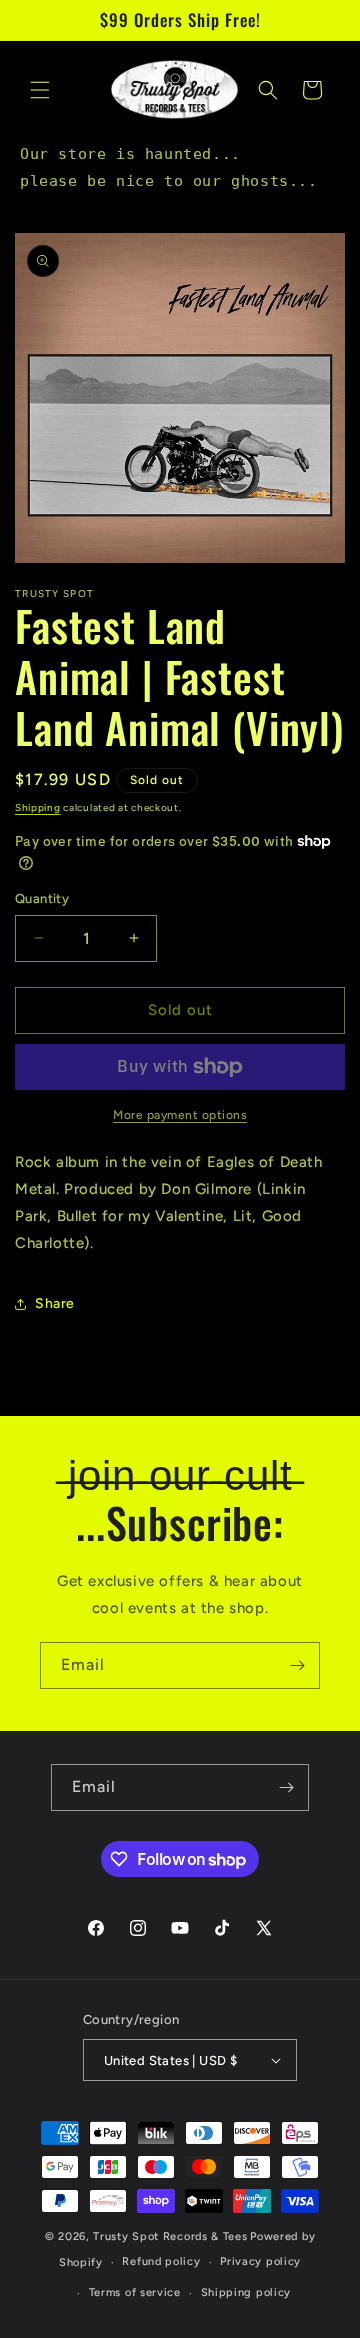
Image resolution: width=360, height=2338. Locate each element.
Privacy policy (260, 2261)
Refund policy (161, 2261)
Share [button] (55, 1303)
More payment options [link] (180, 1115)
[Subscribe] (297, 1665)
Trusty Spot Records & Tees (170, 2236)
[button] (40, 90)
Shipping (38, 807)
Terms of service (135, 2292)
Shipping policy (246, 2292)
